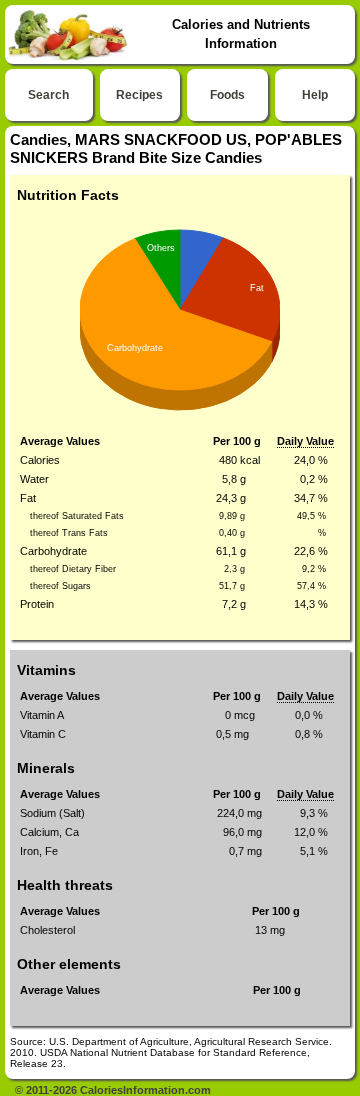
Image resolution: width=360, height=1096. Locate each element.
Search (48, 95)
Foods (227, 95)
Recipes (139, 95)
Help (315, 95)
